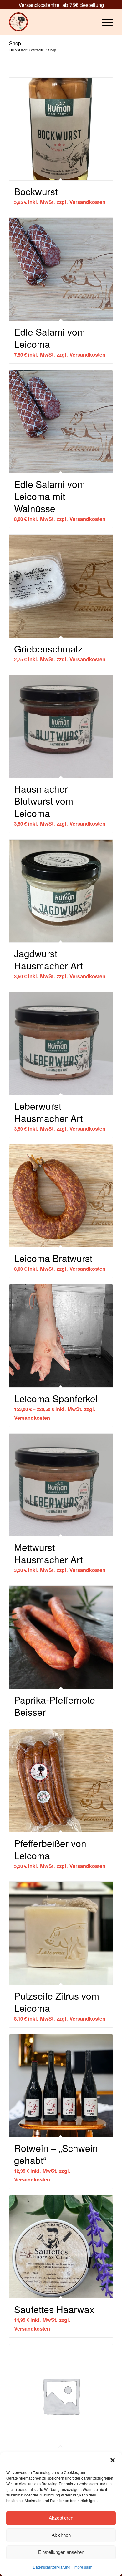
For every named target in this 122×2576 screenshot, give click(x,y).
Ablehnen (61, 2535)
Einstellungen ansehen (61, 2552)
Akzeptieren (61, 2518)
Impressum (83, 2567)
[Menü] (104, 22)
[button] (113, 2460)
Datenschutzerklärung (52, 2567)
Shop (15, 43)
